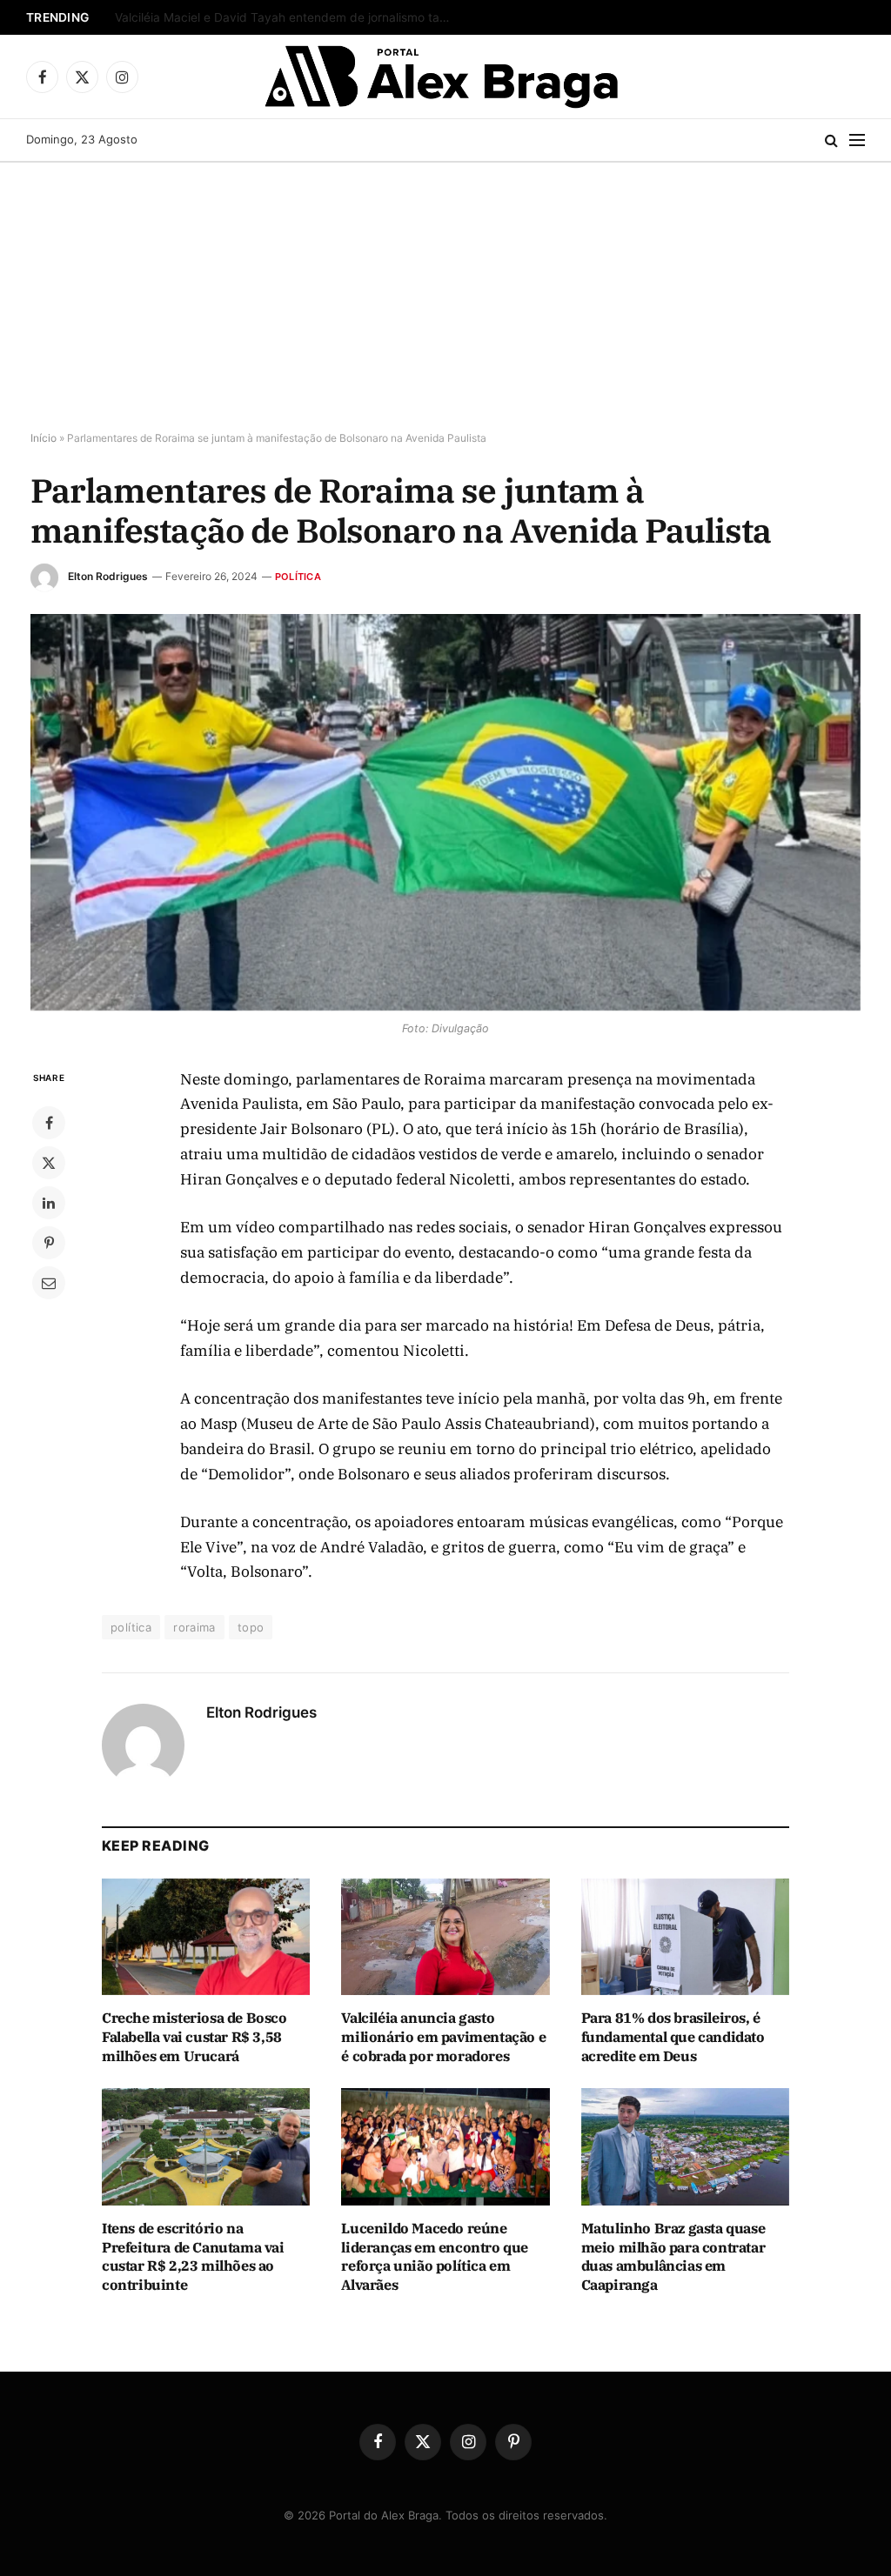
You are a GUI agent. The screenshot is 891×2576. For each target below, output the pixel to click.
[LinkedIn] (49, 1203)
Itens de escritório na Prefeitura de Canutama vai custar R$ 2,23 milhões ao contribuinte (193, 2256)
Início (44, 438)
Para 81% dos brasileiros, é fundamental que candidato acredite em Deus (673, 2037)
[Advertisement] (445, 293)
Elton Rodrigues (108, 576)
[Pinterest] (49, 1243)
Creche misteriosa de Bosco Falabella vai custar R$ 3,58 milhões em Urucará (289, 17)
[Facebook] (49, 1123)
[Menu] (857, 140)
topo (251, 1627)
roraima (194, 1627)
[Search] (831, 140)
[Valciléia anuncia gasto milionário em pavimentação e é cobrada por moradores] (445, 1937)
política (131, 1627)
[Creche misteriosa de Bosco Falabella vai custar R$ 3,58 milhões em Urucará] (206, 1937)
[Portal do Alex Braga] (446, 77)
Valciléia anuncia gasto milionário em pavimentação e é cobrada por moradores (443, 2037)
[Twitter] (49, 1163)
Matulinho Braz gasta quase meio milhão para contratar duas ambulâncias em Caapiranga (673, 2256)
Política (298, 577)
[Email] (49, 1283)
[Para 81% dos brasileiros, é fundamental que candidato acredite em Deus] (685, 1937)
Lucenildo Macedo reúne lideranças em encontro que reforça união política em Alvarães (435, 2256)
